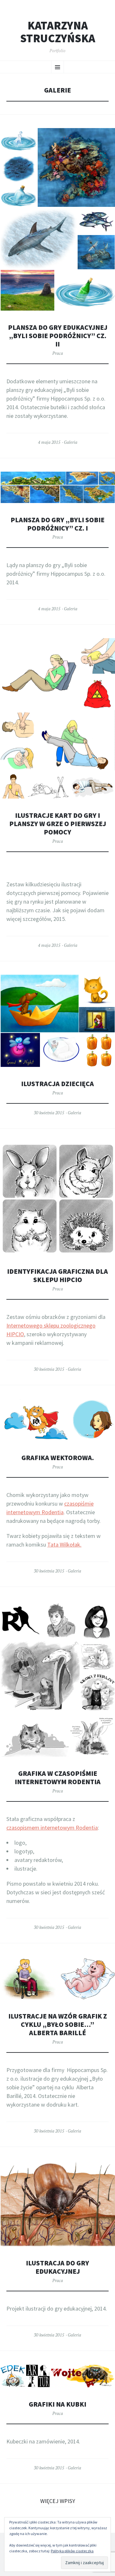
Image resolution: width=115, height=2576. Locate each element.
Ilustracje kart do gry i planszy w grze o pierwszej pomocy (58, 824)
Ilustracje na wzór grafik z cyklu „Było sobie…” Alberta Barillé (58, 2024)
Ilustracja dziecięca (57, 1084)
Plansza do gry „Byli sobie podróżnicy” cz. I (57, 524)
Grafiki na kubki (57, 2404)
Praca (58, 353)
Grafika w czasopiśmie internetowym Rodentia (58, 1778)
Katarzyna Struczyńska (58, 32)
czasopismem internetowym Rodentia (52, 1828)
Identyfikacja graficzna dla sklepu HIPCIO (57, 1276)
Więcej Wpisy (58, 2501)
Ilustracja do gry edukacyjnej (57, 2267)
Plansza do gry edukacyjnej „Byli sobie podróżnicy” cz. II (58, 336)
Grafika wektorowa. (58, 1458)
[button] (19, 141)
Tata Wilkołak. (64, 1544)
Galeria (71, 442)
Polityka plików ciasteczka (72, 2551)
